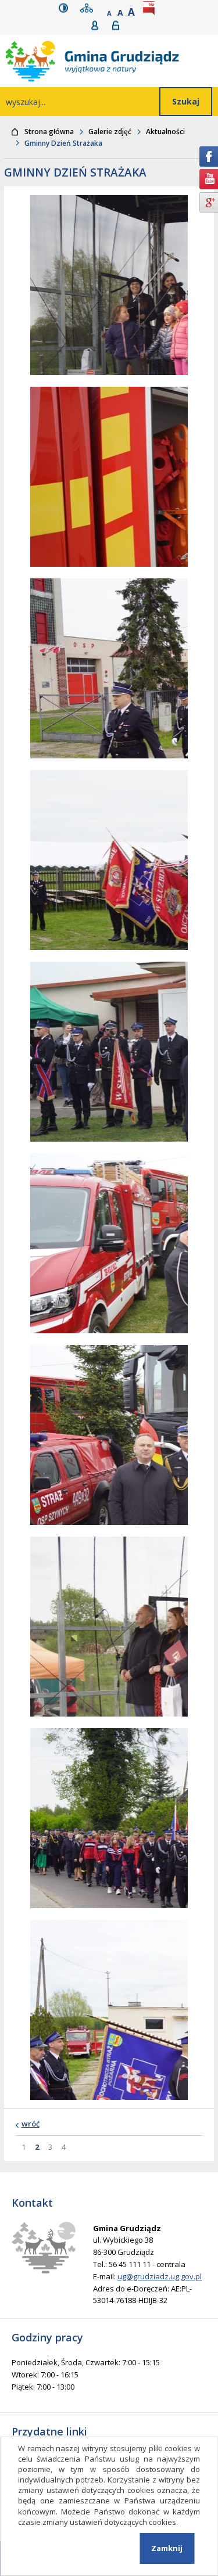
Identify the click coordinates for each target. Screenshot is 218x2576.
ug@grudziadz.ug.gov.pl (160, 2276)
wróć (31, 2124)
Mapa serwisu (89, 8)
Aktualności (165, 132)
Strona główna (49, 132)
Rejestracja (99, 25)
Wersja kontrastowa (66, 8)
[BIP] (151, 8)
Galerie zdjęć (110, 132)
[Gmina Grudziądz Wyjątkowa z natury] (112, 61)
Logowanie (119, 25)
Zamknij (167, 2548)
